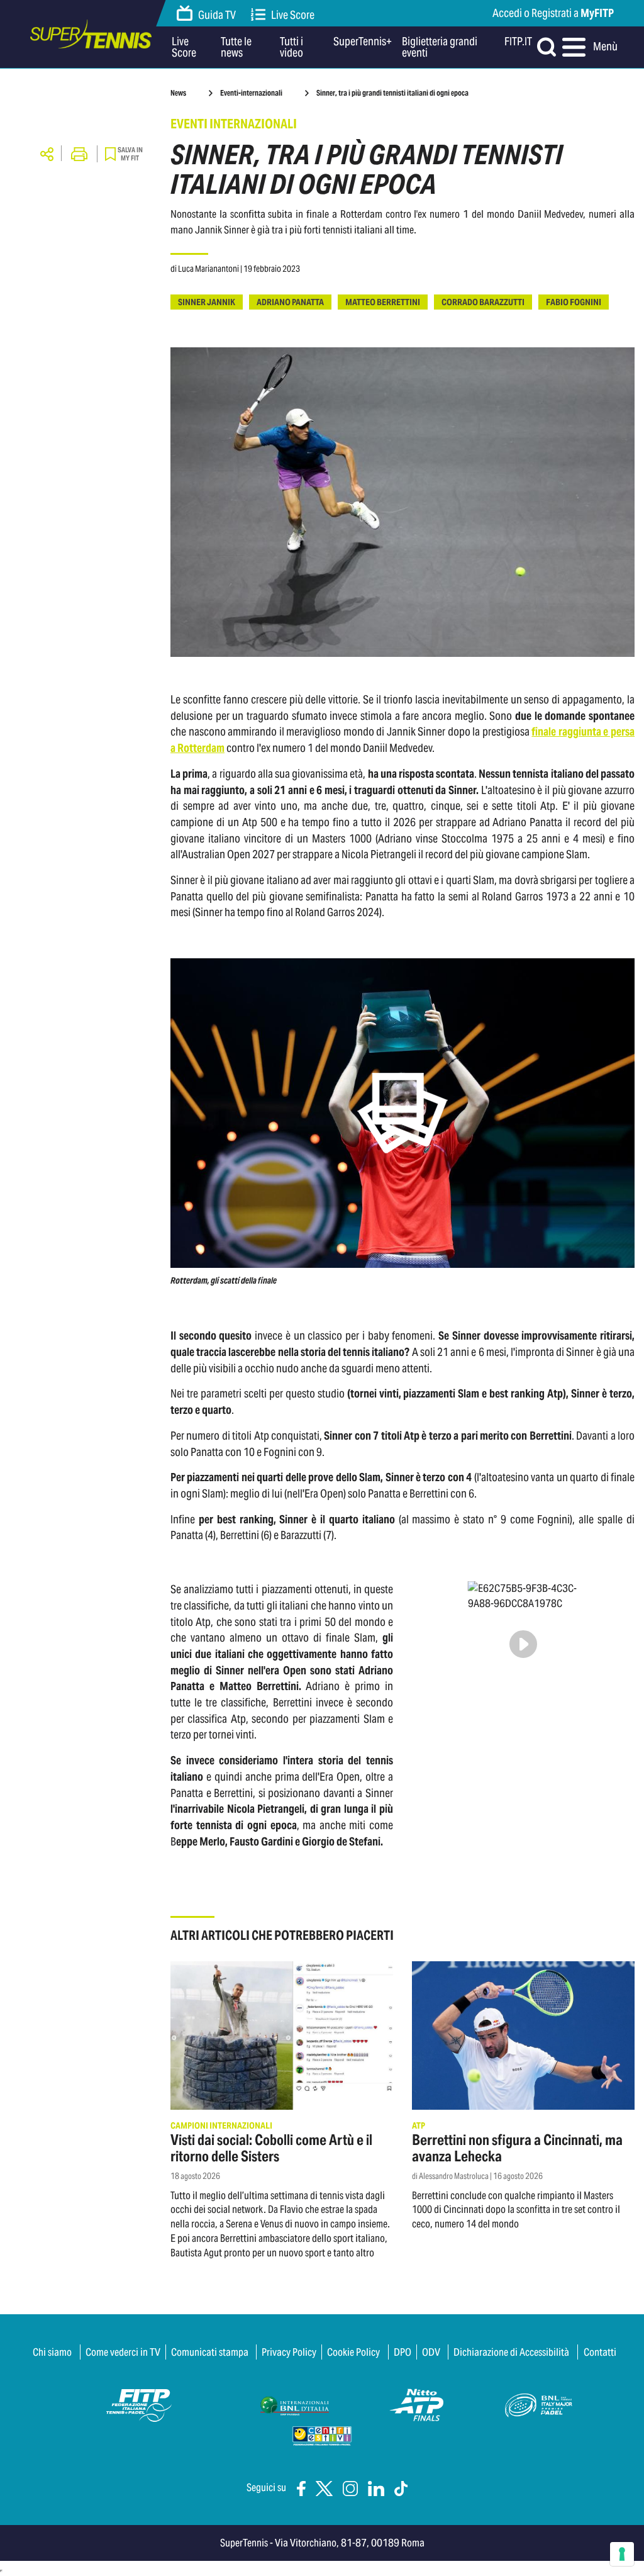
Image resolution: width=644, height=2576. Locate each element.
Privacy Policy (289, 2352)
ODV (431, 2352)
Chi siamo (52, 2352)
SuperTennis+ (363, 42)
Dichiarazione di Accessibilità (511, 2352)
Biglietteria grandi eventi (440, 47)
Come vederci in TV (123, 2352)
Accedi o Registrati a (553, 13)
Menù (602, 46)
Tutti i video (291, 47)
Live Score (293, 15)
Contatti (600, 2352)
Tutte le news (236, 47)
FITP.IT (518, 42)
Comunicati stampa (210, 2352)
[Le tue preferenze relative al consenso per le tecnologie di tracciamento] (622, 2554)
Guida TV (217, 15)
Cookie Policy (353, 2352)
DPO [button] (402, 2352)
